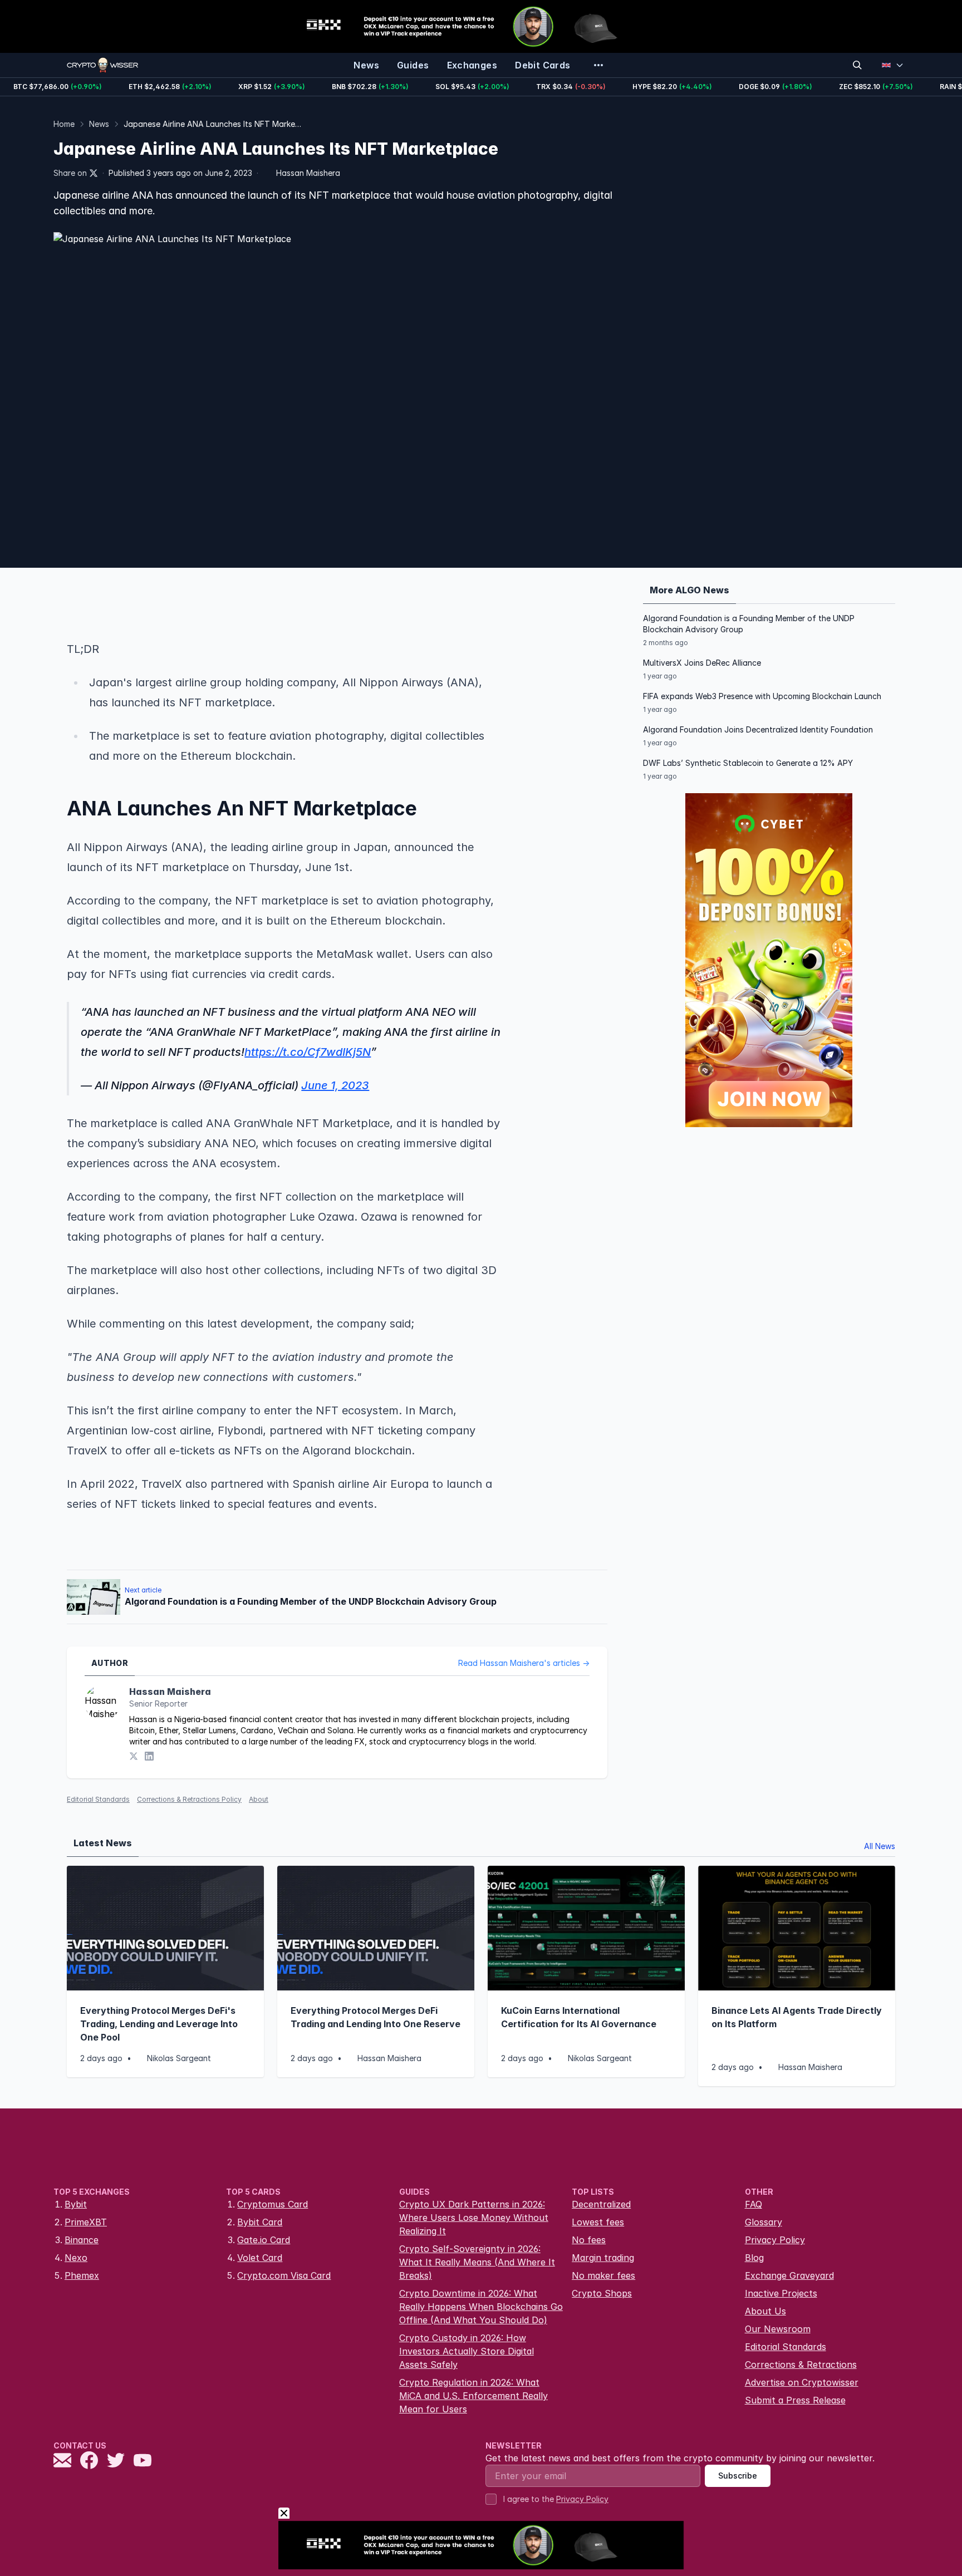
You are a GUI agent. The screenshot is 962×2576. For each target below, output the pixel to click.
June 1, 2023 (335, 1085)
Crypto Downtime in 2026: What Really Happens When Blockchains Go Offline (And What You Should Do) (481, 2307)
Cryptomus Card (273, 2204)
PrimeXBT (86, 2222)
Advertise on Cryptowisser (802, 2382)
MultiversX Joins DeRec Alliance (702, 663)
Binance (82, 2240)
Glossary (764, 2222)
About (259, 1799)
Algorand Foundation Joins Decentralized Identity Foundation (758, 729)
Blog (754, 2258)
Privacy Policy (775, 2240)
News (99, 124)
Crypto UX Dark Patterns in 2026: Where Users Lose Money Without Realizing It (474, 2218)
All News (880, 1846)
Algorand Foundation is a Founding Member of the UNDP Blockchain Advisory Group (749, 624)
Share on (70, 173)
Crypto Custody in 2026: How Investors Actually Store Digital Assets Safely (467, 2351)
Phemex (82, 2275)
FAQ (754, 2204)
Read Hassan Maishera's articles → (524, 1663)
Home (64, 124)
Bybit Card (260, 2222)
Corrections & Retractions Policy (189, 1799)
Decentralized (601, 2204)
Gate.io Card (264, 2240)
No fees (589, 2240)
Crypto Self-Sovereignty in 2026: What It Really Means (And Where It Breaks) (477, 2262)
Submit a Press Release (795, 2400)
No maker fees (603, 2275)
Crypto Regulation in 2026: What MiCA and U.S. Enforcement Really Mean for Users (473, 2396)
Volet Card (260, 2258)
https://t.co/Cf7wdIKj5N (308, 1052)
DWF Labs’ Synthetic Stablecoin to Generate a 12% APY (748, 763)
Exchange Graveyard (789, 2275)
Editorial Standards (98, 1799)
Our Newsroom (778, 2329)
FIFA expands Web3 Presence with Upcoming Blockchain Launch (762, 696)
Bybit (76, 2204)
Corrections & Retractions (801, 2364)
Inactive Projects (781, 2293)
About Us (765, 2311)
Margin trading (603, 2258)
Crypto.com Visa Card (284, 2275)
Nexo (76, 2258)
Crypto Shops (602, 2293)
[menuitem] (366, 65)
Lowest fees (598, 2222)
